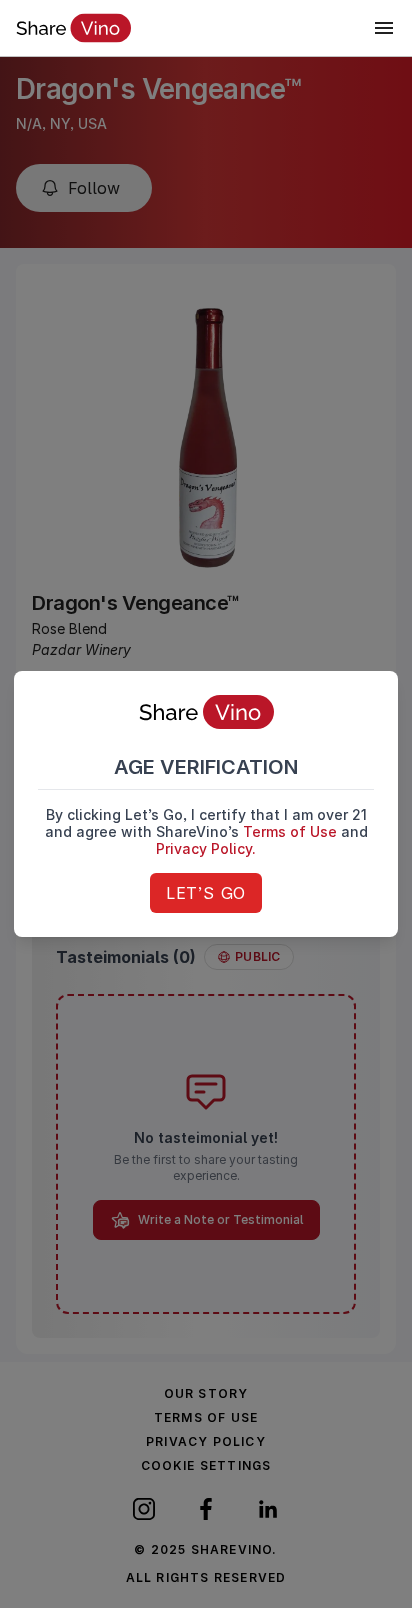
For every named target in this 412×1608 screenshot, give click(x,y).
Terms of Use (290, 831)
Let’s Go (206, 893)
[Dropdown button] (384, 28)
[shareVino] (73, 28)
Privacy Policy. (206, 848)
